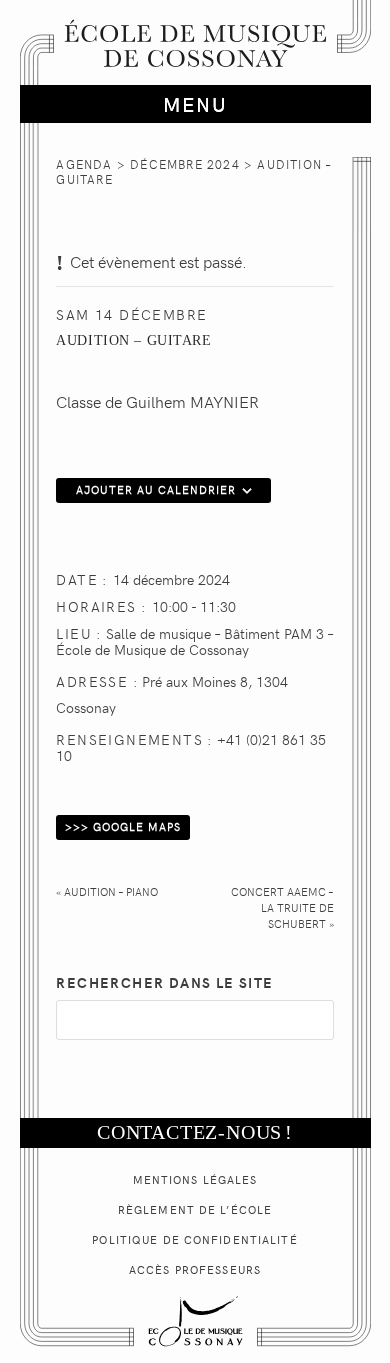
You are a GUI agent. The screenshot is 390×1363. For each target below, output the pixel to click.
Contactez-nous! (195, 1132)
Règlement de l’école (195, 1209)
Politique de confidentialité (194, 1239)
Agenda (84, 164)
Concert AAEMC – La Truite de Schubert (282, 907)
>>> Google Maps (123, 826)
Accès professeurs (195, 1269)
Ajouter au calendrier (156, 489)
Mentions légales (195, 1179)
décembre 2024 (185, 164)
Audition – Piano (107, 891)
